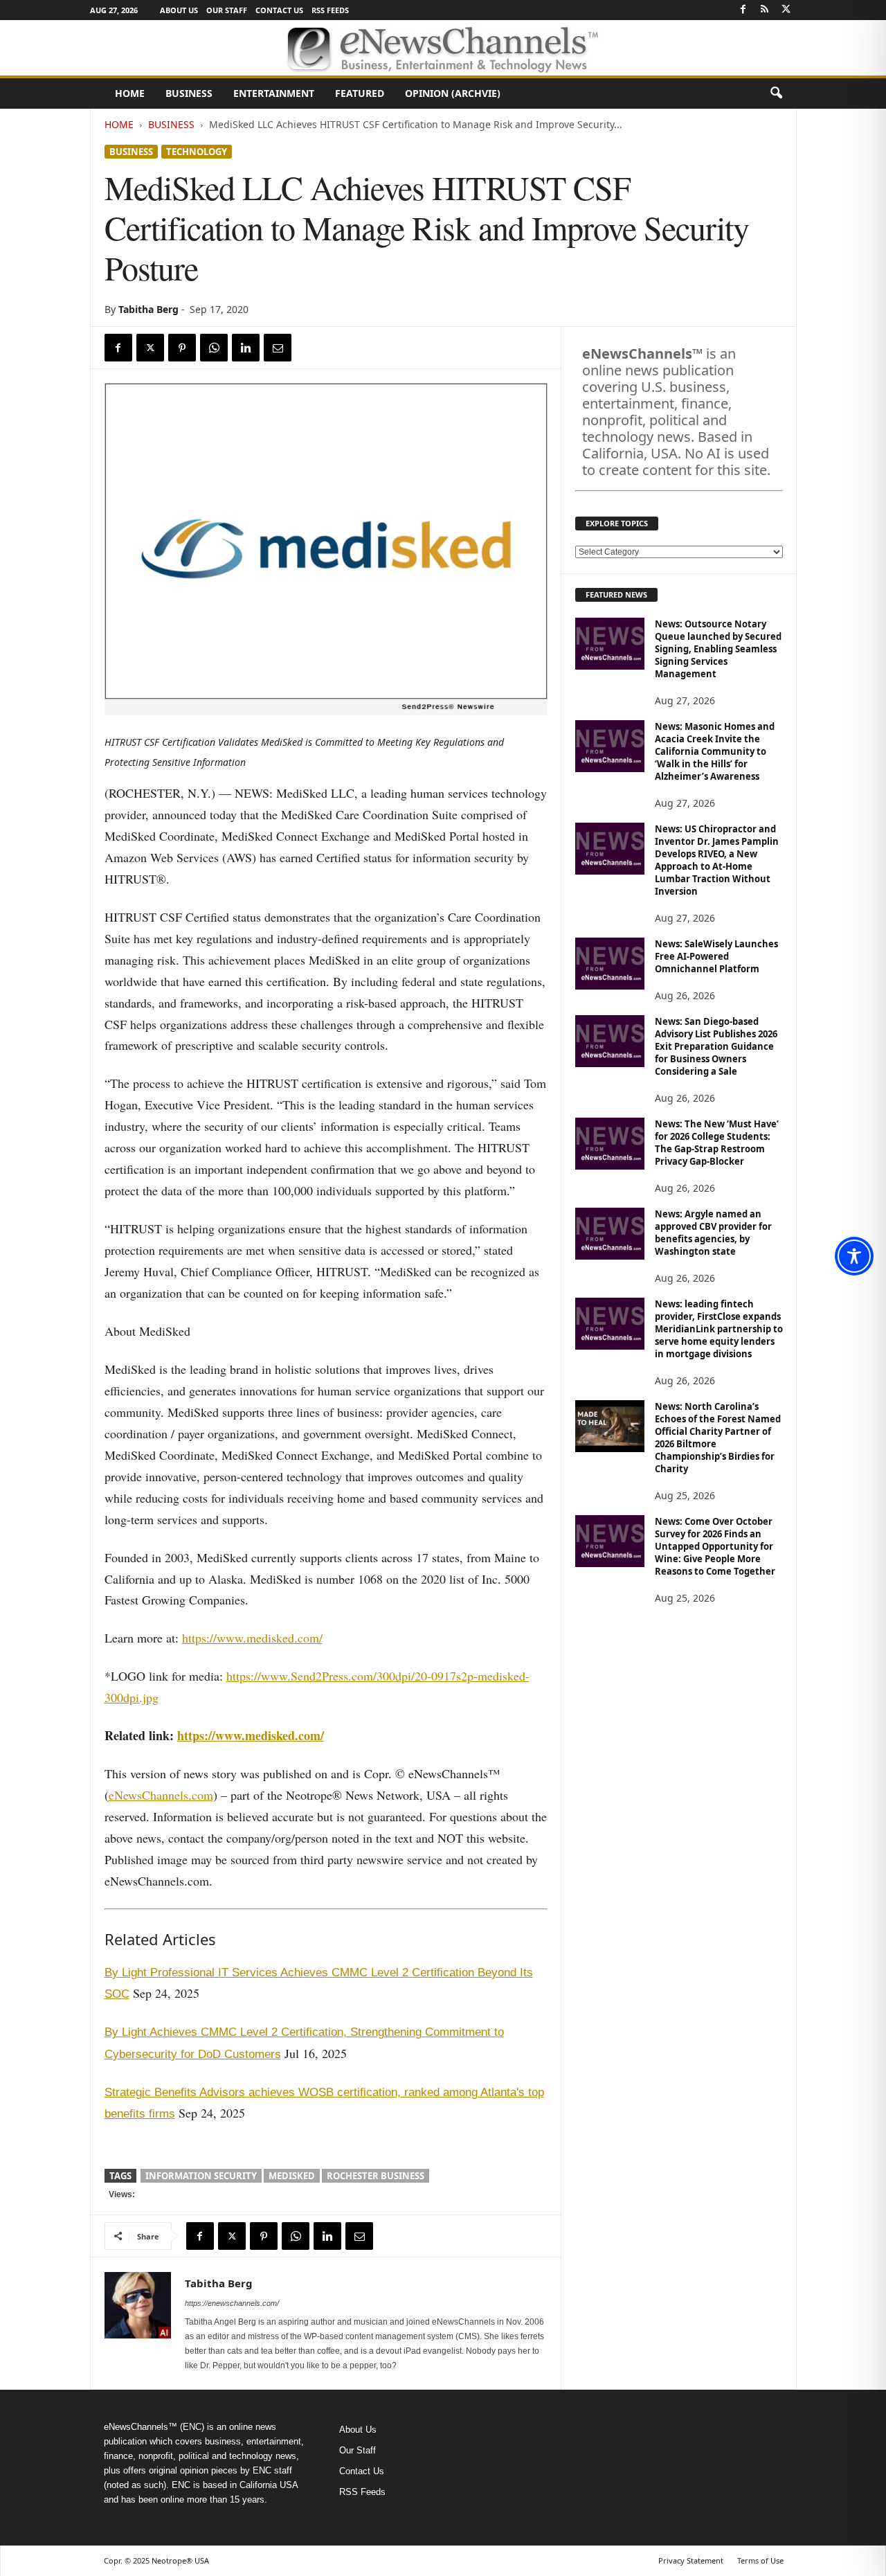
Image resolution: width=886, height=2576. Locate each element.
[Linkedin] (246, 348)
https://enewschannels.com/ (232, 2303)
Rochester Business (376, 2176)
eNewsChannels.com (161, 1795)
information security (201, 2176)
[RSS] (765, 10)
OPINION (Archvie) (453, 93)
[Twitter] (786, 10)
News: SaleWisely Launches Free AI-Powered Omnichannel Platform (716, 956)
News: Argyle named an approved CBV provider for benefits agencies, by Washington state (713, 1233)
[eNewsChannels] (443, 48)
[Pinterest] (182, 348)
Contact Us (279, 10)
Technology (197, 152)
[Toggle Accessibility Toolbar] (854, 1256)
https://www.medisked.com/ (252, 1638)
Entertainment (274, 93)
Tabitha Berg (148, 309)
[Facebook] (743, 10)
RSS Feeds (330, 10)
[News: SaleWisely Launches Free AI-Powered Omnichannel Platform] (610, 964)
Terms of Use (760, 2560)
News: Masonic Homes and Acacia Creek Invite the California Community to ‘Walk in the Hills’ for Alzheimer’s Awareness (715, 751)
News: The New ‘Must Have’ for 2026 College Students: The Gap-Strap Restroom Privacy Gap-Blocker (717, 1143)
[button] (776, 93)
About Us (179, 10)
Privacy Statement (691, 2560)
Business (189, 93)
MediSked (292, 2176)
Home (130, 93)
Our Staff (227, 10)
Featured (360, 93)
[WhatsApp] (214, 348)
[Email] (278, 348)
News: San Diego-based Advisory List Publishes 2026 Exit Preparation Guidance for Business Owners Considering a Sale (716, 1046)
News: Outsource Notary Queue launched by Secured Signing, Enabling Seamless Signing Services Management (718, 649)
